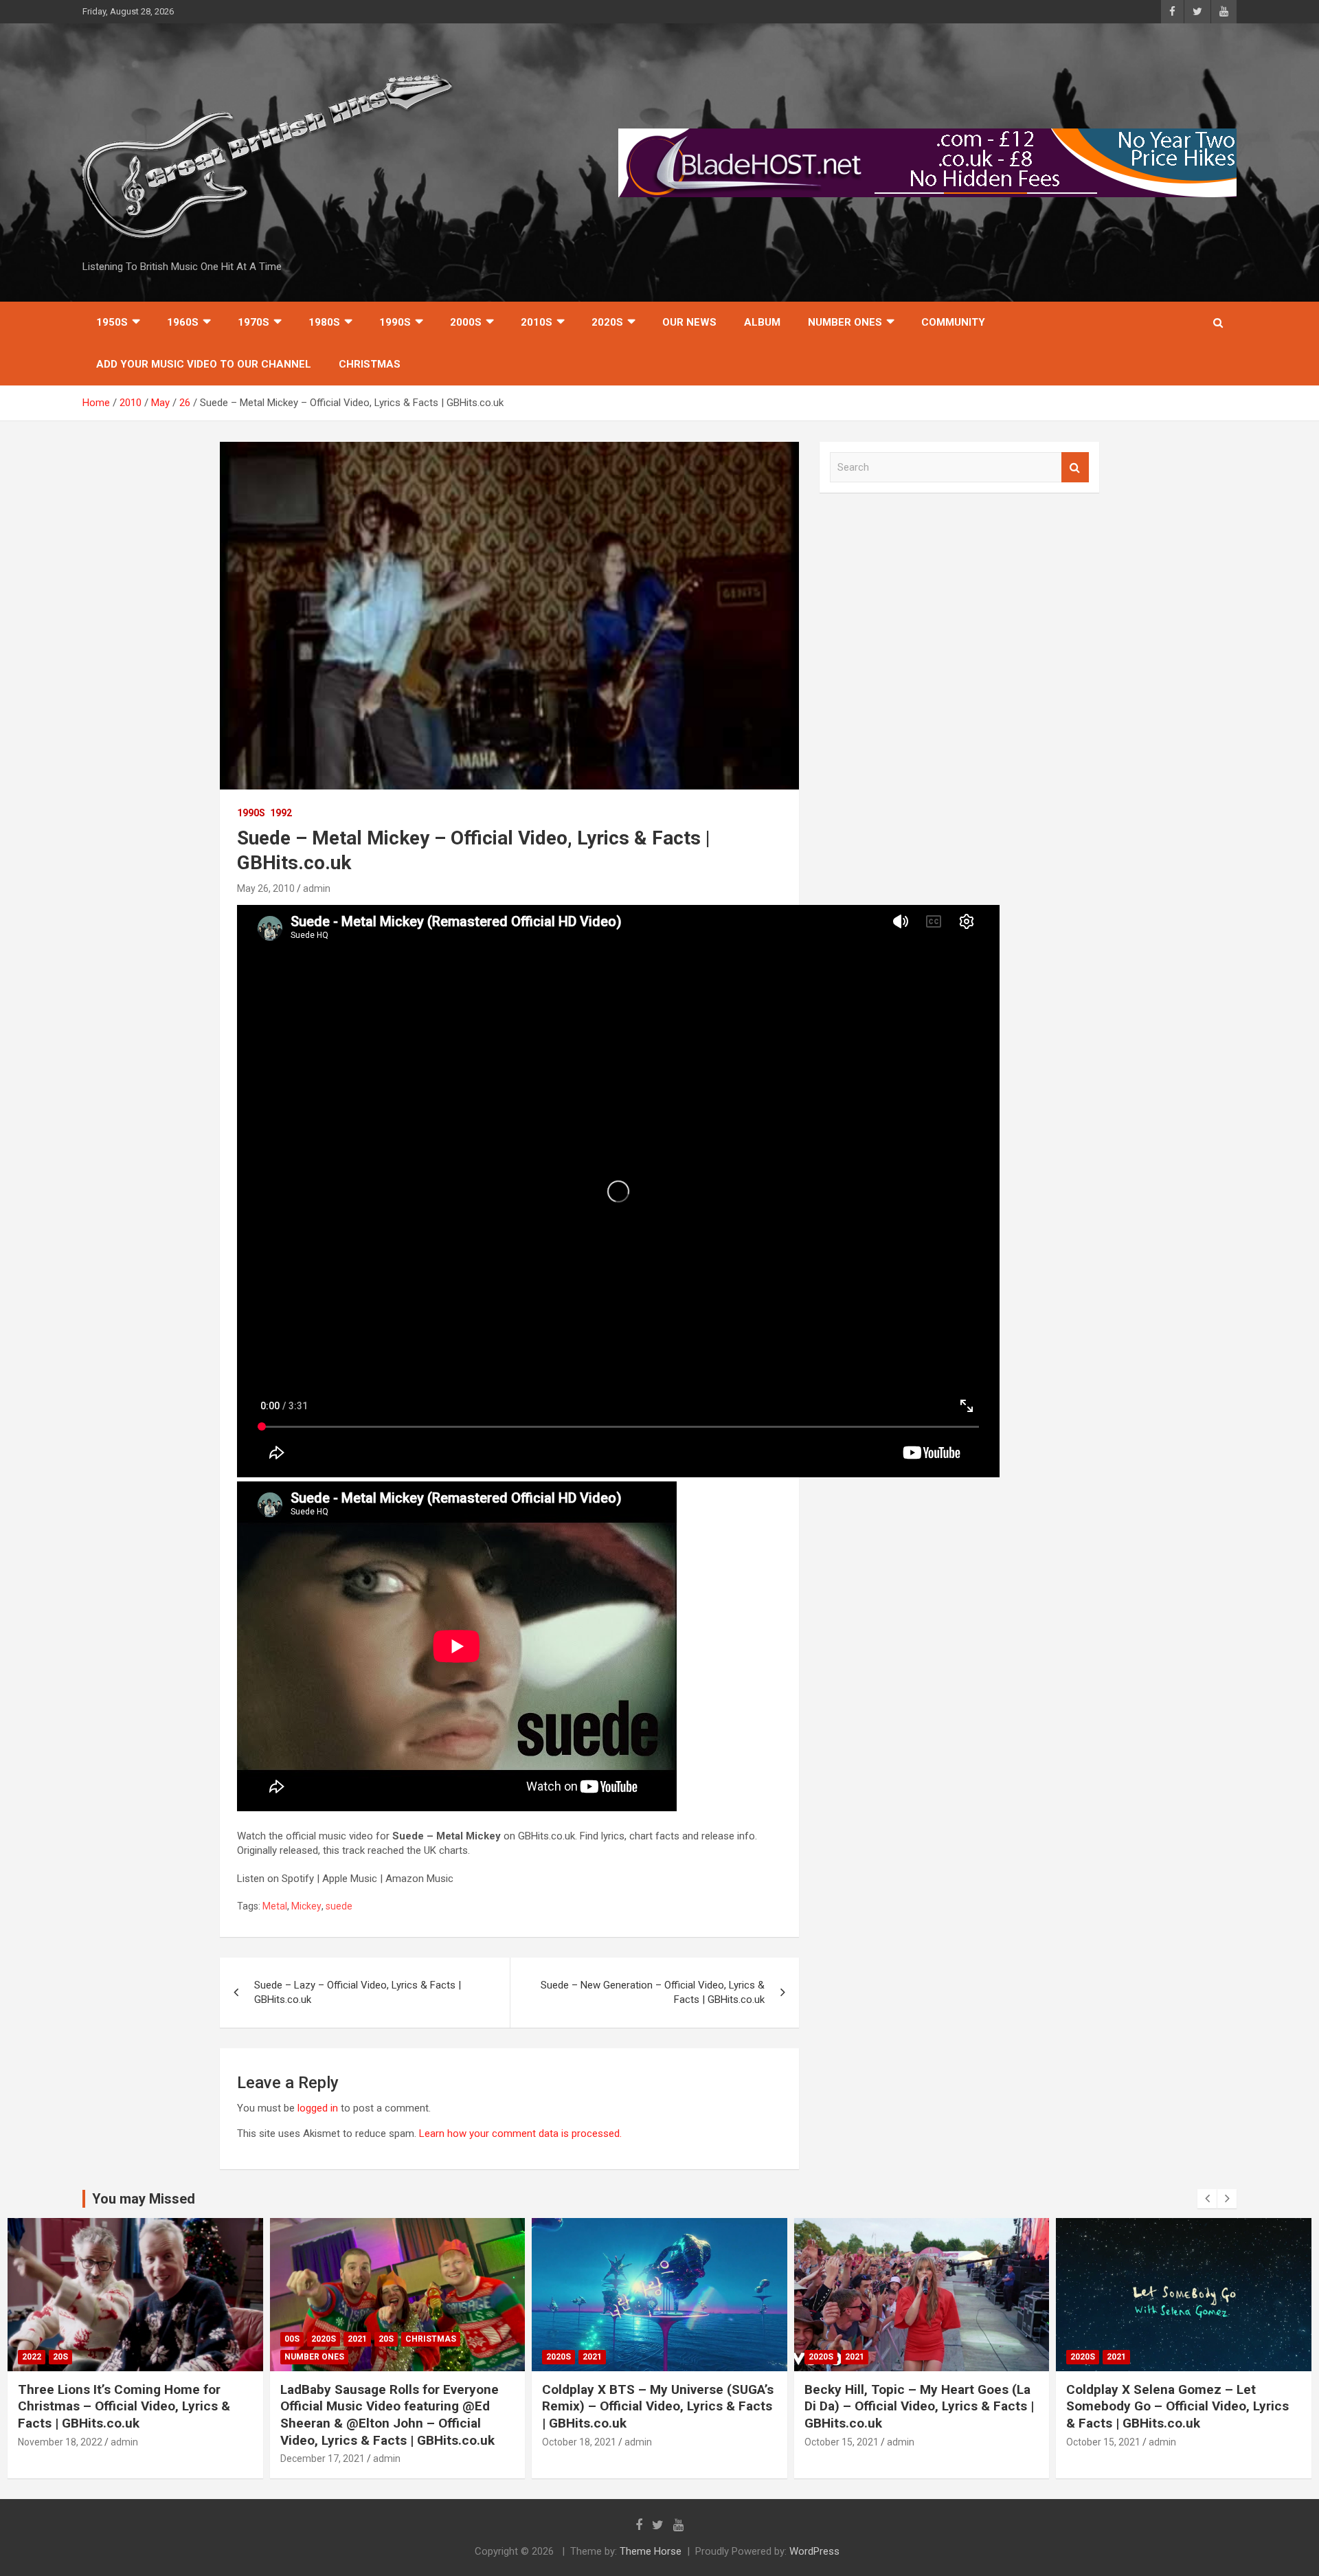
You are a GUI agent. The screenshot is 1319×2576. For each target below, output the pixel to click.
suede (339, 1906)
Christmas (370, 364)
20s (124, 2339)
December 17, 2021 (61, 2459)
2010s (537, 322)
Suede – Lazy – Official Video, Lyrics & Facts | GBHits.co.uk (358, 1992)
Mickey (306, 1906)
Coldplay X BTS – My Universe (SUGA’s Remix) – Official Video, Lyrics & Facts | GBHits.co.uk (396, 2406)
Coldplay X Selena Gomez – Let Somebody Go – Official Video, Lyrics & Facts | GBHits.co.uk (916, 2406)
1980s (324, 322)
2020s (607, 322)
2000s (466, 322)
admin (317, 888)
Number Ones (845, 322)
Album (762, 322)
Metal (275, 1906)
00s (30, 2339)
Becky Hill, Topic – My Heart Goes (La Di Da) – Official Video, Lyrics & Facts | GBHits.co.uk (657, 2406)
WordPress (814, 2551)
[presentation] (1207, 2199)
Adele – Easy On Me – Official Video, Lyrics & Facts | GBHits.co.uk (1176, 2398)
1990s (395, 322)
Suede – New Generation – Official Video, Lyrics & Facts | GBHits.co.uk (653, 1992)
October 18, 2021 (317, 2442)
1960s (183, 322)
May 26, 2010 (266, 888)
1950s (112, 322)
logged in (318, 2108)
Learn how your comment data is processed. (520, 2133)
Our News (689, 322)
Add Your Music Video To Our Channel (204, 364)
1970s (253, 322)
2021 (95, 2339)
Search (1075, 468)
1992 (281, 813)
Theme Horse (651, 2551)
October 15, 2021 (580, 2442)
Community (953, 322)
